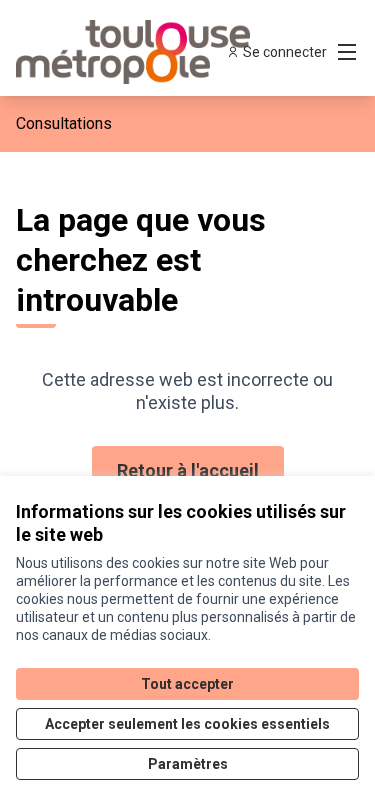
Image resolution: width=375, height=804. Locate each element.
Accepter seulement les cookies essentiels (187, 724)
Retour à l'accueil (188, 470)
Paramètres (188, 764)
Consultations (64, 123)
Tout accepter (187, 684)
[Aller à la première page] (142, 52)
